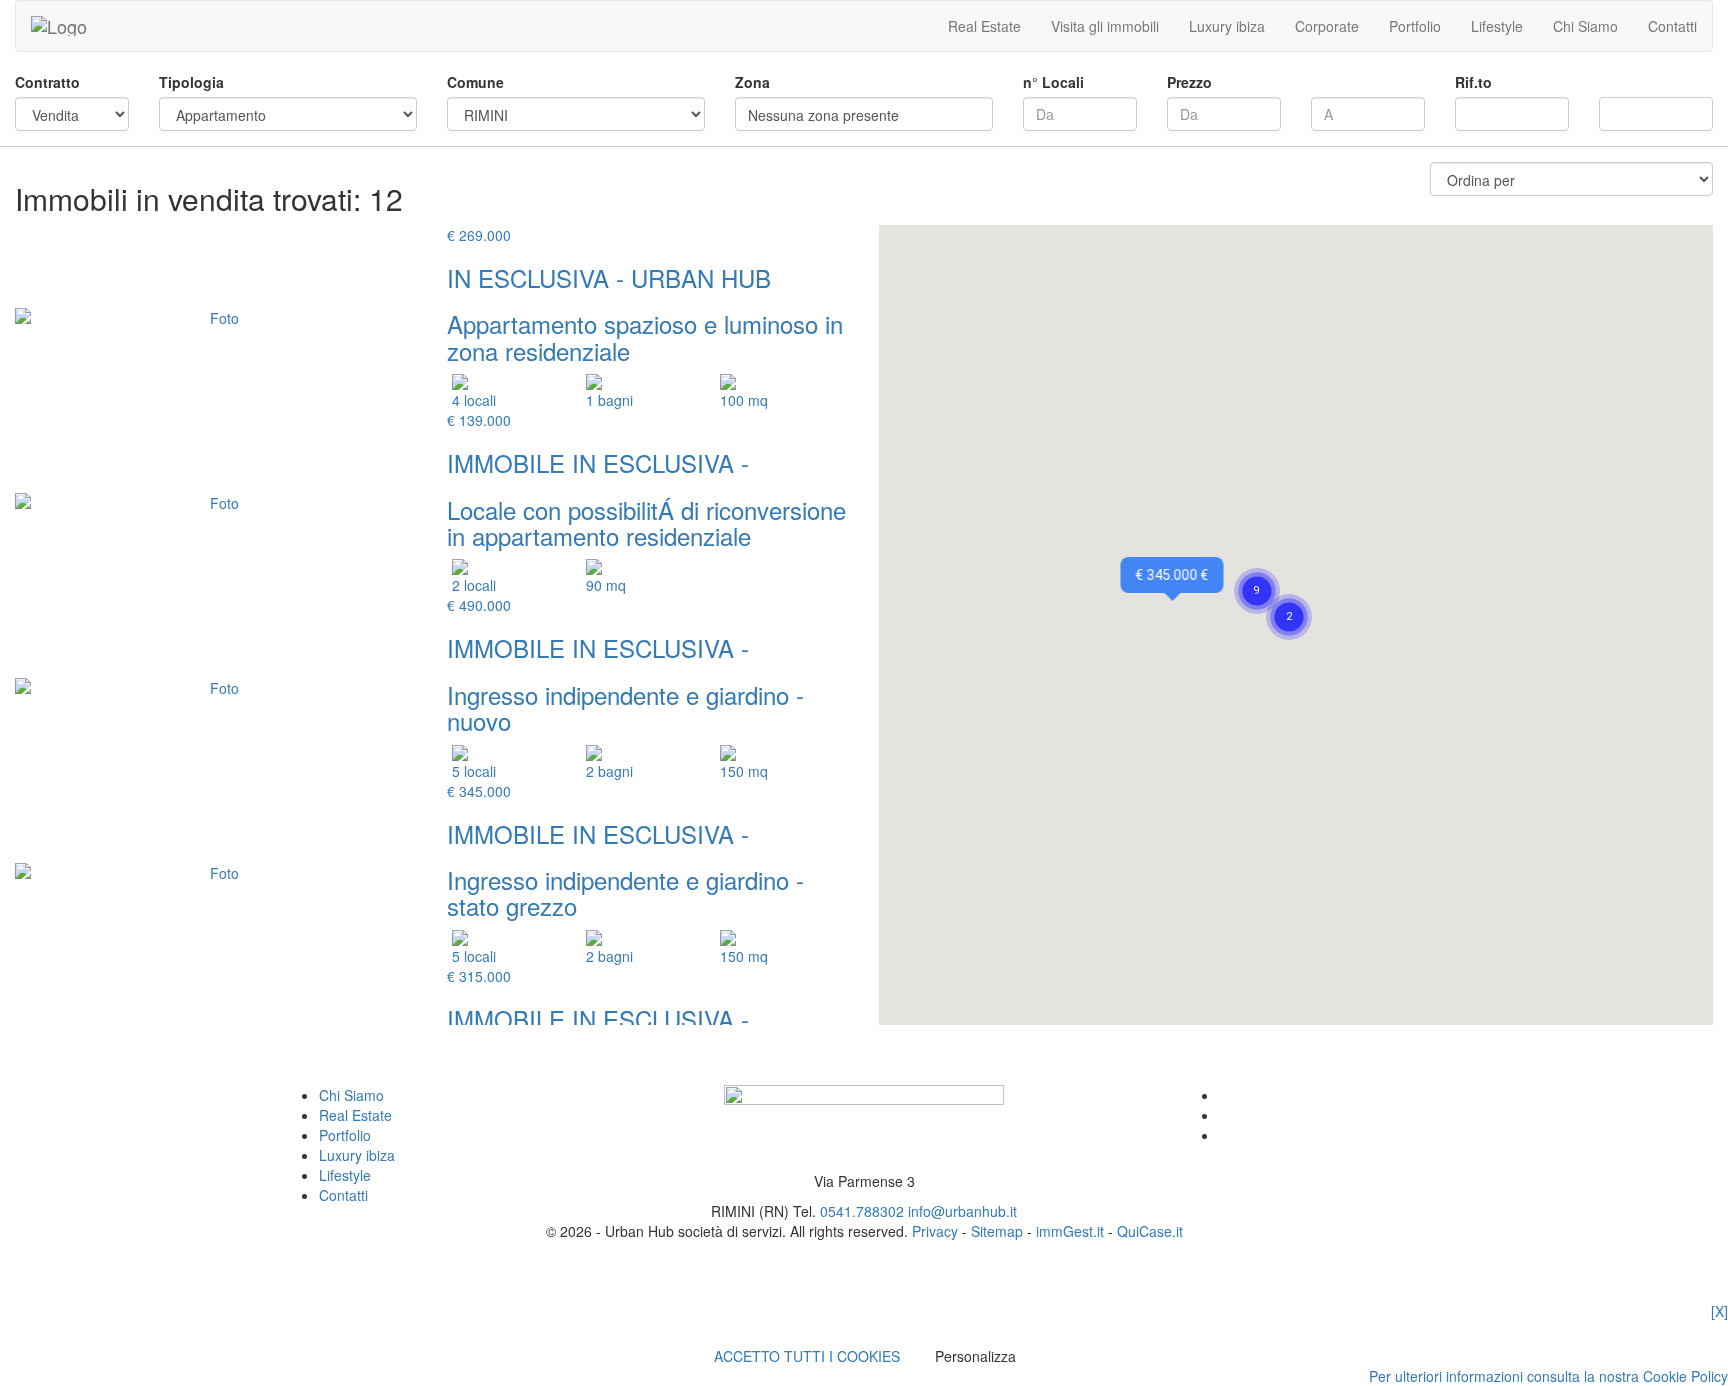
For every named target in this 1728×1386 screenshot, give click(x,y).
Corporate (1327, 26)
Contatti (1672, 26)
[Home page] (59, 26)
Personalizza (975, 1356)
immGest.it (1070, 1231)
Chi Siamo (1585, 26)
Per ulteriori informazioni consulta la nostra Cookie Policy (1548, 1376)
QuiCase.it (1150, 1231)
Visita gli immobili (1105, 26)
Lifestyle (1497, 26)
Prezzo (1189, 82)
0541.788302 (862, 1211)
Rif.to (1473, 82)
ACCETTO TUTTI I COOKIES (807, 1356)
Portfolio (1415, 26)
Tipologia (191, 82)
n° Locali (1053, 82)
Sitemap (997, 1231)
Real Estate (984, 26)
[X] (1719, 1311)
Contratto (47, 82)
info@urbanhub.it (962, 1211)
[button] (1289, 593)
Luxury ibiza (1227, 26)
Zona (752, 82)
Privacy (935, 1231)
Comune (475, 82)
